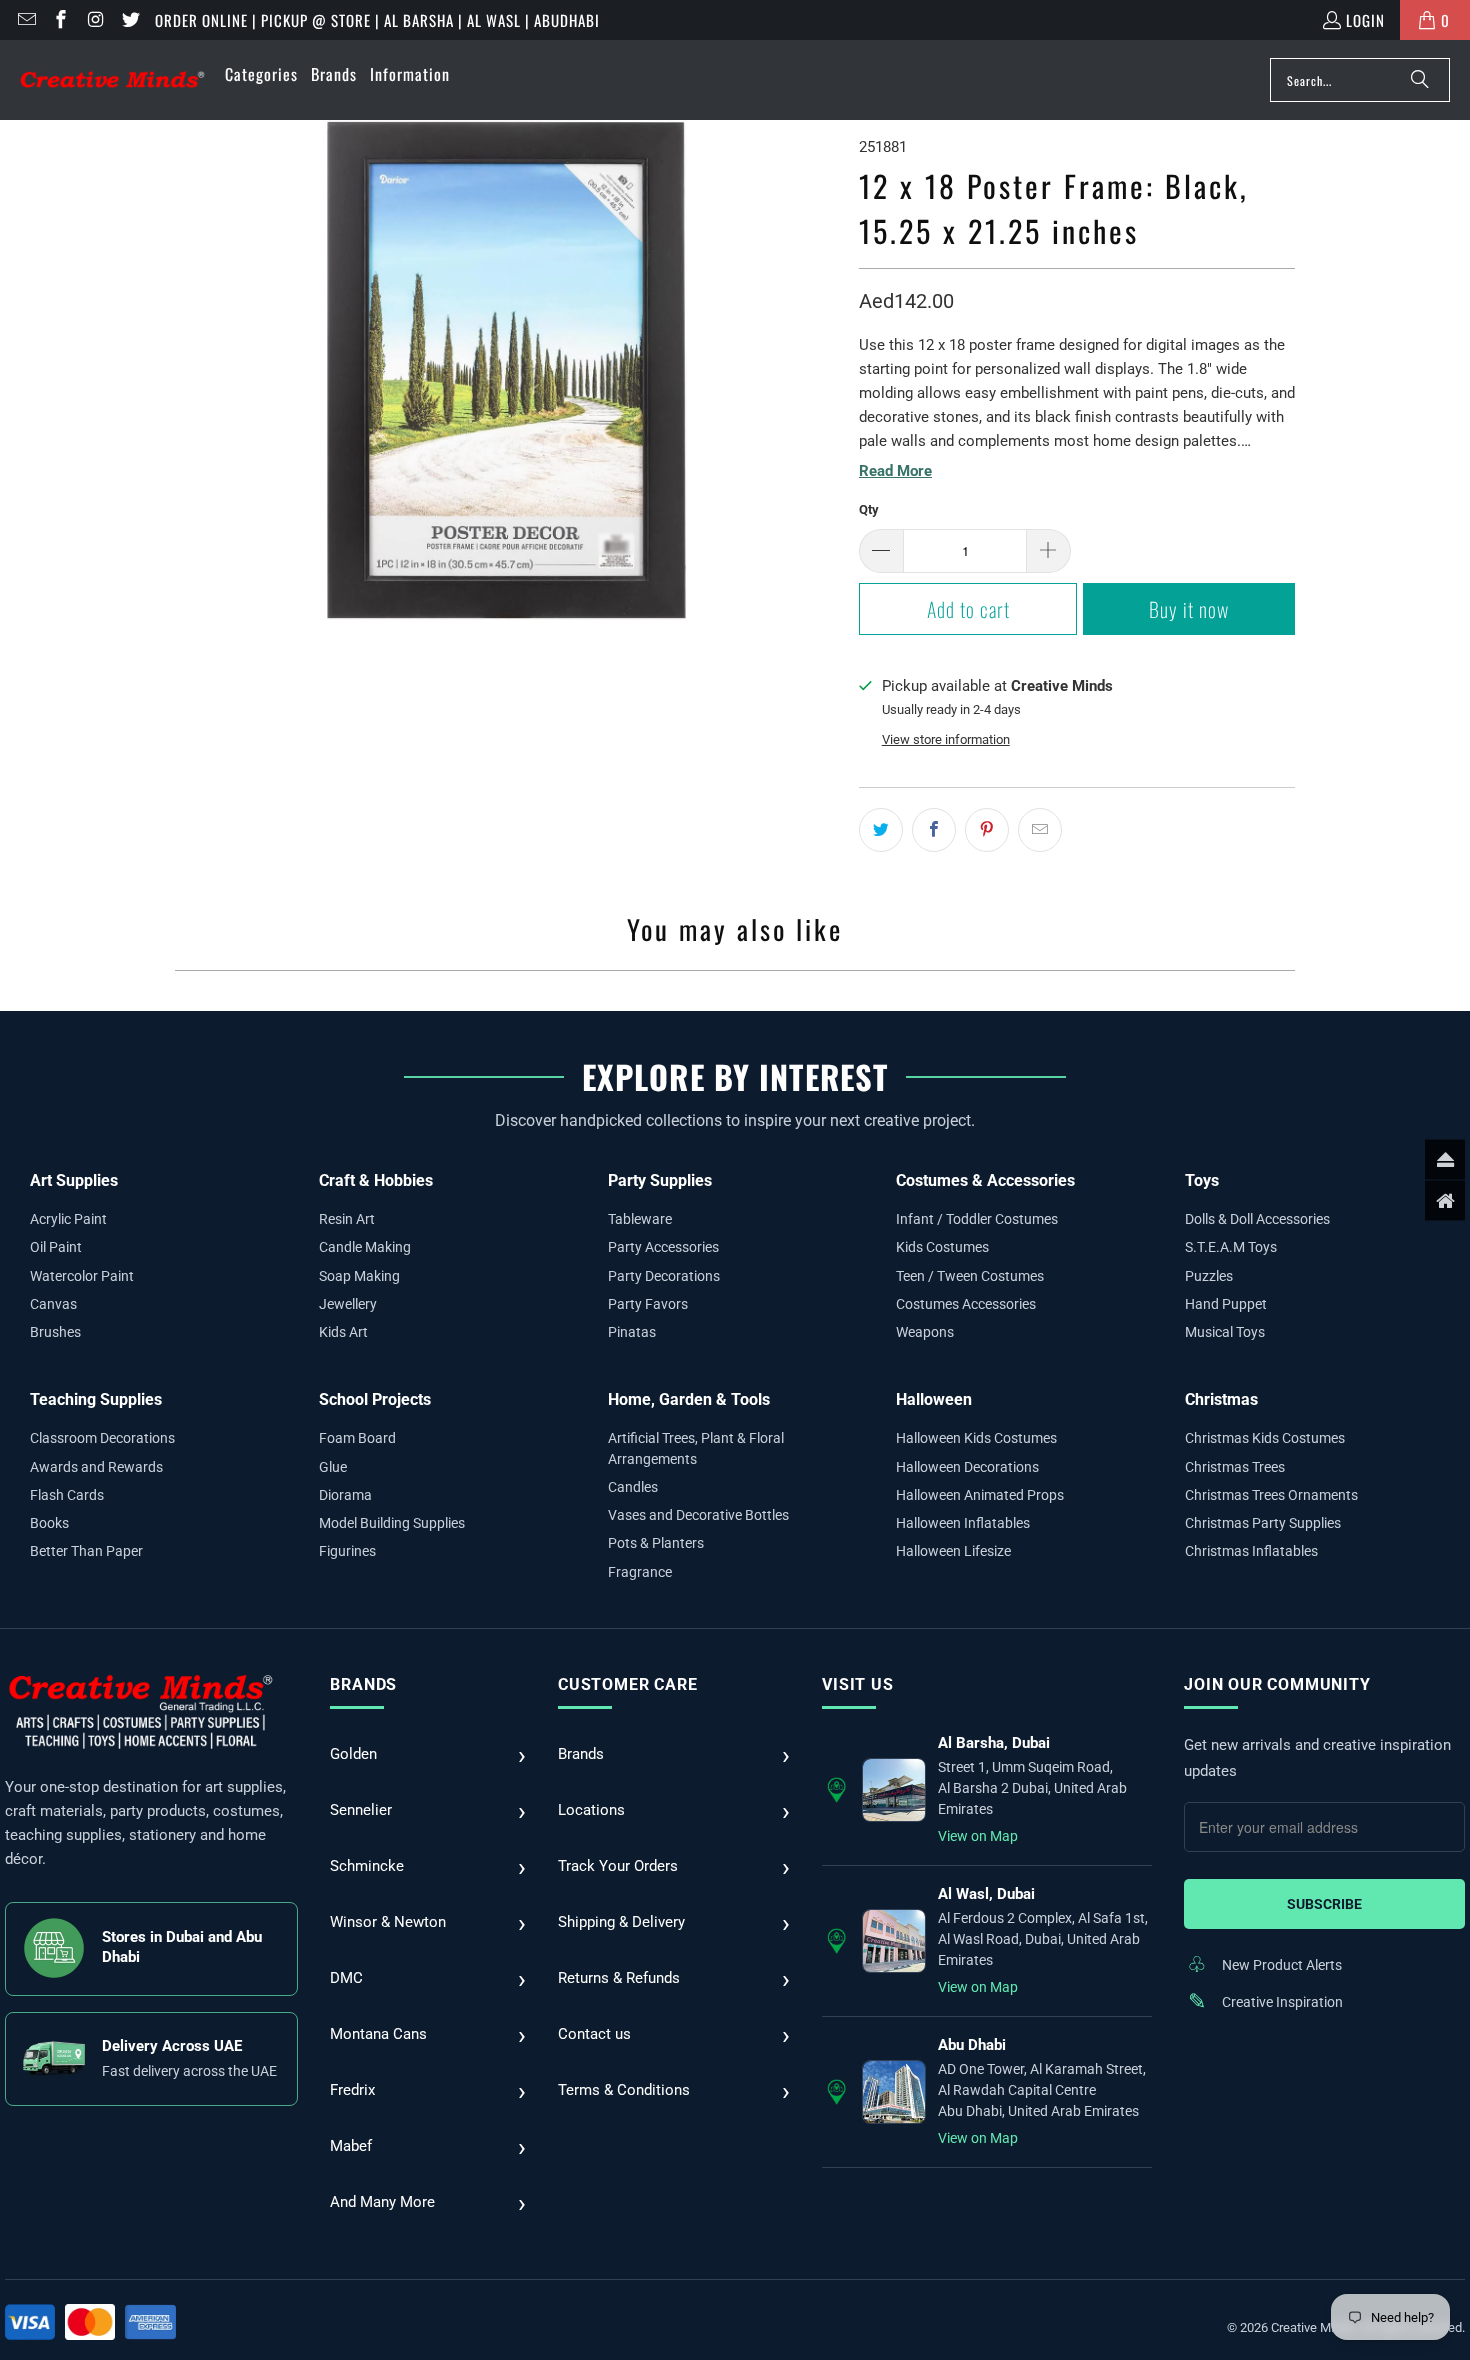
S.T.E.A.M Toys (1231, 1247)
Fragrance (640, 1572)
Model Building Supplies (392, 1523)
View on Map (978, 1836)
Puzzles (1209, 1276)
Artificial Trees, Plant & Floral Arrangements (696, 1448)
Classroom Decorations (102, 1438)
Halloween (934, 1399)
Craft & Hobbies (376, 1180)
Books (49, 1523)
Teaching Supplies (96, 1399)
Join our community (1277, 1684)
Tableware (640, 1219)
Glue (333, 1467)
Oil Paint (56, 1247)
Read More (895, 471)
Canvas (53, 1304)
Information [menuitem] (410, 74)
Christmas (1221, 1399)
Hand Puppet (1226, 1304)
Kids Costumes (942, 1247)
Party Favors (648, 1304)
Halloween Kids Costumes (976, 1438)
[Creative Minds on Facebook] (60, 20)
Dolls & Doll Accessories (1257, 1219)
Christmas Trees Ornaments (1271, 1495)
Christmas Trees (1235, 1467)
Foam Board (357, 1438)
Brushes (55, 1332)
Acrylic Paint (68, 1219)
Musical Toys (1225, 1332)
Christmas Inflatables (1251, 1551)
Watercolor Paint (82, 1276)
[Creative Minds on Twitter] (129, 20)
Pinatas (632, 1332)
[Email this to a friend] (1040, 830)
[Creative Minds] (112, 80)
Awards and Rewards (96, 1467)
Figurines (347, 1551)
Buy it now (1189, 609)
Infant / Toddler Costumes (977, 1219)
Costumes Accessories (966, 1304)
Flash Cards (67, 1495)
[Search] (1420, 80)
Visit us (857, 1684)
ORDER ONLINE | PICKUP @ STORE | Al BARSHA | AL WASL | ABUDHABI (377, 20)
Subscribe (1324, 1904)
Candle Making (365, 1247)
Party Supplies (660, 1180)
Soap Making (359, 1276)
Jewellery (348, 1304)
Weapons (925, 1332)
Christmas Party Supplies (1263, 1523)
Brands (363, 1684)
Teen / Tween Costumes (970, 1276)
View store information (946, 739)
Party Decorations (664, 1276)
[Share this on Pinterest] (987, 830)
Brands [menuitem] (334, 74)
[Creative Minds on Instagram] (94, 20)
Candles (633, 1487)
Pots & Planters (656, 1543)
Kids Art (343, 1332)
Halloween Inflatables (963, 1523)
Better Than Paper (86, 1551)
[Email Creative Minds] (25, 20)
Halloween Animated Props (980, 1495)
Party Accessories (663, 1247)
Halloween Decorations (967, 1467)
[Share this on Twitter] (881, 830)
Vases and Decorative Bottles (698, 1515)
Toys (1202, 1180)
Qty (869, 509)
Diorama (345, 1495)
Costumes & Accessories (985, 1180)
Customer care (627, 1684)
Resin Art (347, 1219)
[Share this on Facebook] (934, 830)
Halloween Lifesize (953, 1551)
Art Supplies (74, 1180)
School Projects (375, 1399)
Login (1365, 20)
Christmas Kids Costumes (1265, 1438)
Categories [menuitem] (261, 74)
